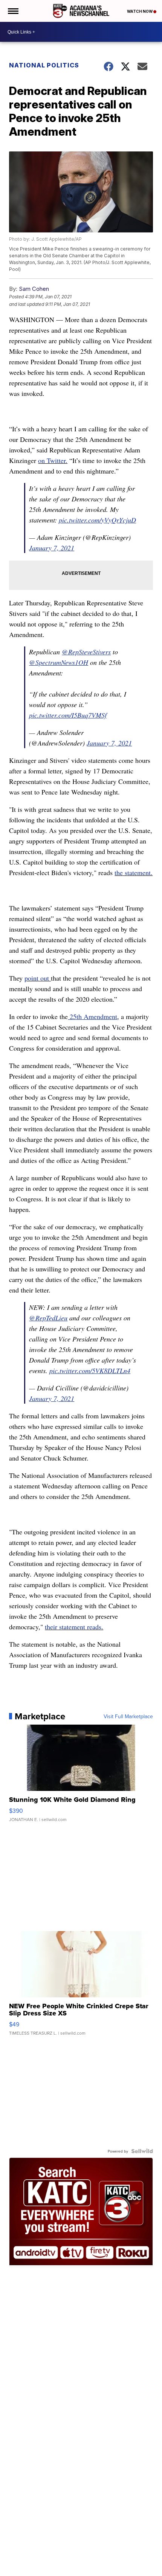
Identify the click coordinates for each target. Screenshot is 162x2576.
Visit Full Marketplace (128, 1716)
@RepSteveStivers (86, 652)
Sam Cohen (34, 289)
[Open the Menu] (13, 11)
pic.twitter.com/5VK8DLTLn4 (90, 1371)
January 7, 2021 (52, 548)
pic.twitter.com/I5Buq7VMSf (68, 715)
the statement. (134, 872)
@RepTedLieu (48, 1318)
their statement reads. (74, 1627)
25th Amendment (92, 1016)
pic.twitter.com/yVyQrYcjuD (97, 520)
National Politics (44, 65)
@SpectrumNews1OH (59, 662)
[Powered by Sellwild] (142, 2151)
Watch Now (140, 11)
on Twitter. (53, 460)
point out (38, 978)
